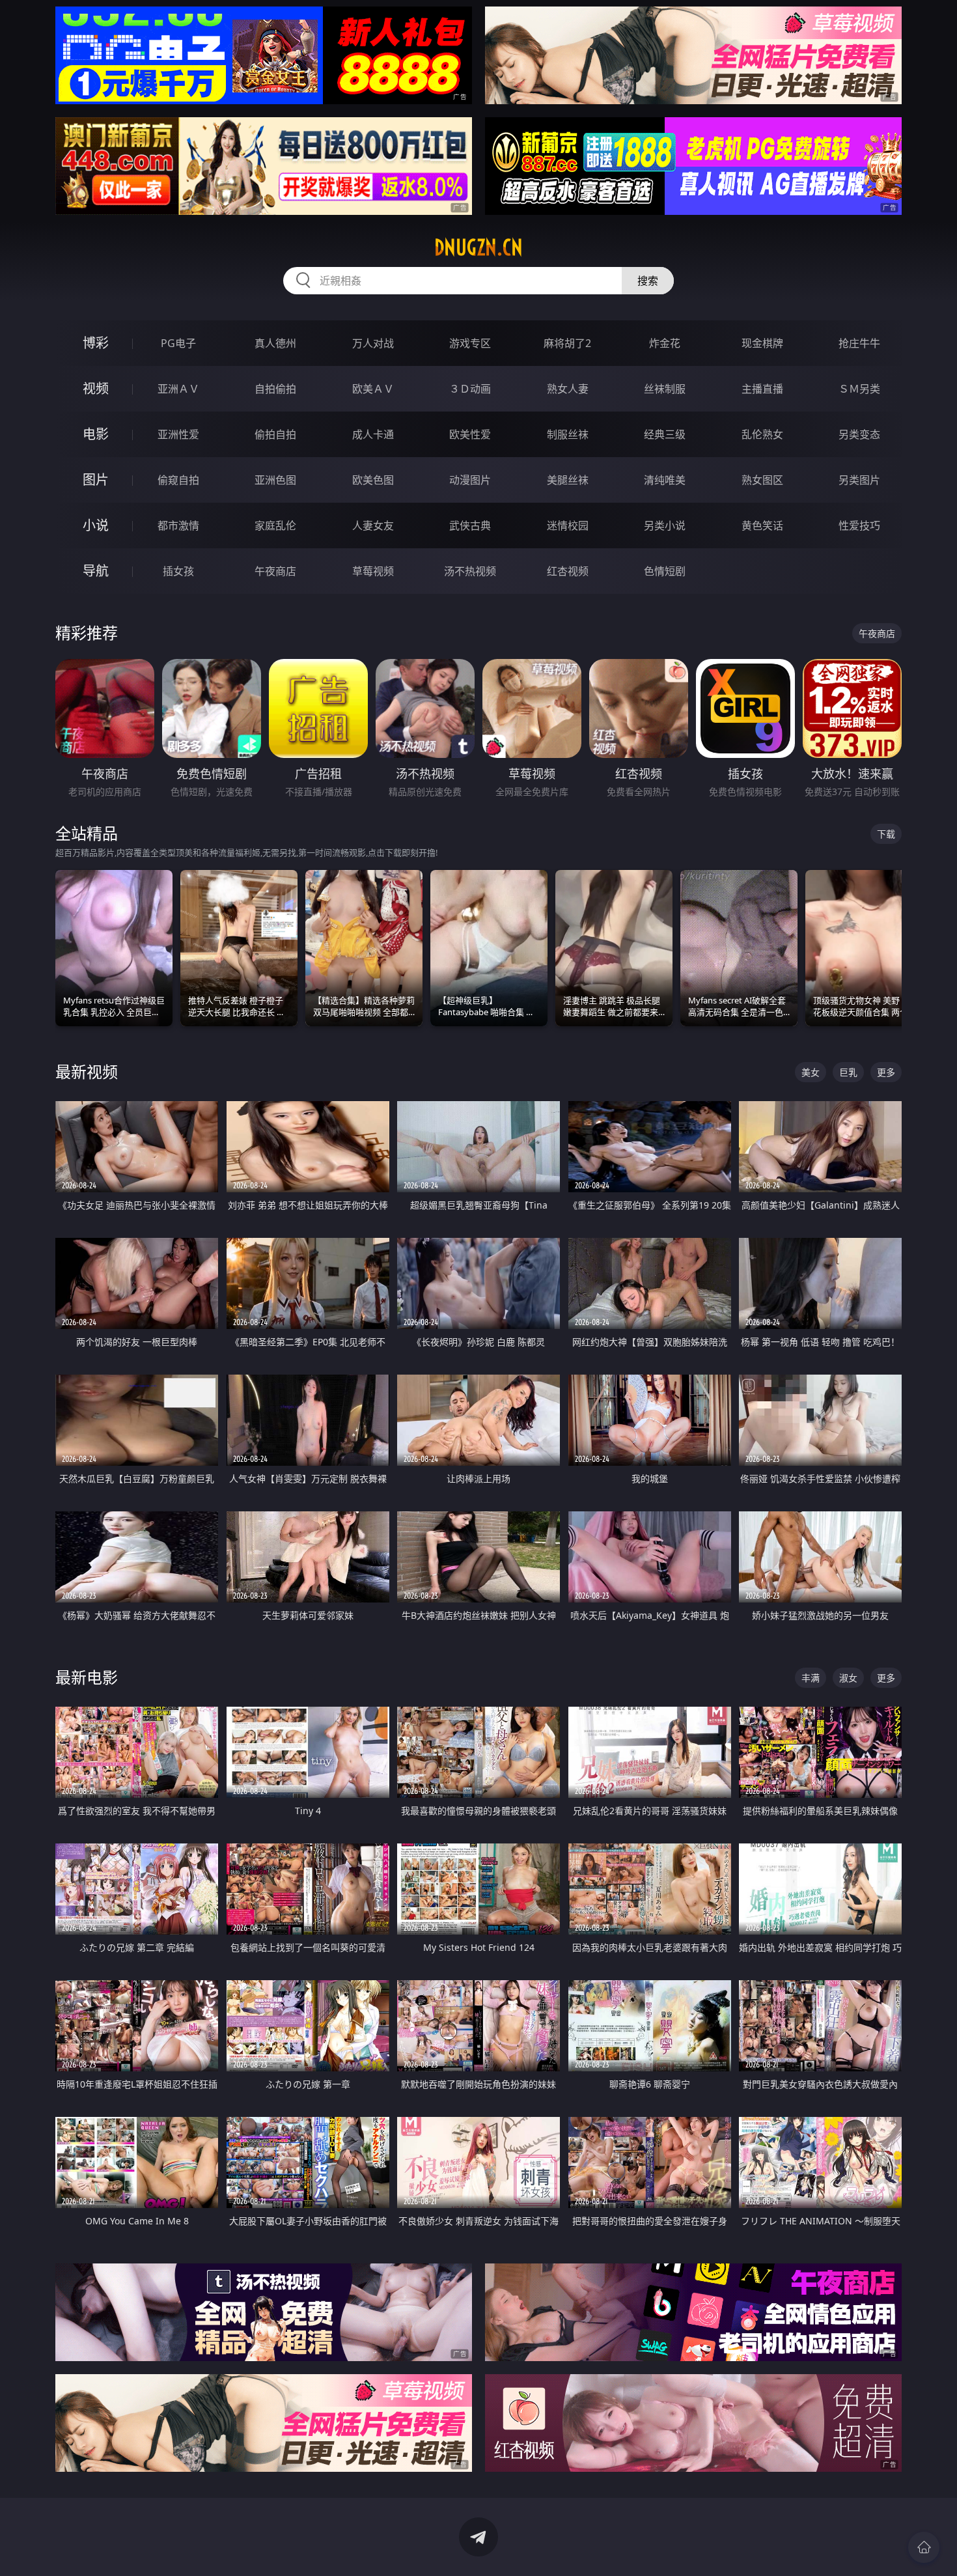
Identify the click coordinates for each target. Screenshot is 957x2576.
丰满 (811, 1678)
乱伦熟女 (762, 434)
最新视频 (87, 1071)
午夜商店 (275, 571)
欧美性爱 (470, 434)
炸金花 (665, 343)
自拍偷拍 (275, 389)
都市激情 (178, 525)
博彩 (96, 343)
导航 (96, 571)
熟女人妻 (568, 389)
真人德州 (275, 343)
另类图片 (859, 480)
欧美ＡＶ (373, 389)
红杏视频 (568, 571)
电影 (96, 434)
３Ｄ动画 (470, 389)
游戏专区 (470, 343)
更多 (886, 1072)
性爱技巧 (859, 525)
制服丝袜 (568, 434)
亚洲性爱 (178, 434)
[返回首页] (924, 2547)
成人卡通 (373, 434)
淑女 (848, 1678)
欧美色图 (373, 480)
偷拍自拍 (275, 434)
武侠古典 (470, 525)
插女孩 (178, 571)
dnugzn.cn (478, 247)
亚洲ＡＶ (178, 389)
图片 (96, 480)
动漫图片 (470, 480)
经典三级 (665, 434)
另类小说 (665, 525)
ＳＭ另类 (859, 389)
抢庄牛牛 (859, 343)
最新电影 (87, 1677)
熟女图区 (762, 480)
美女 (811, 1072)
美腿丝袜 (568, 480)
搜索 (648, 281)
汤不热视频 (470, 571)
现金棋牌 (762, 343)
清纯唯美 (665, 480)
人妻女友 (373, 525)
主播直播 (762, 389)
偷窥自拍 (178, 480)
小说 (96, 525)
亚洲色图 (275, 480)
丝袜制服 (665, 389)
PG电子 (178, 343)
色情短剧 (665, 571)
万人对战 (373, 343)
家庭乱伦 (275, 525)
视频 (96, 388)
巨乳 (848, 1072)
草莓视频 (373, 571)
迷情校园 (568, 525)
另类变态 (859, 434)
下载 (886, 834)
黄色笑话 (762, 525)
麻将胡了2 (567, 343)
